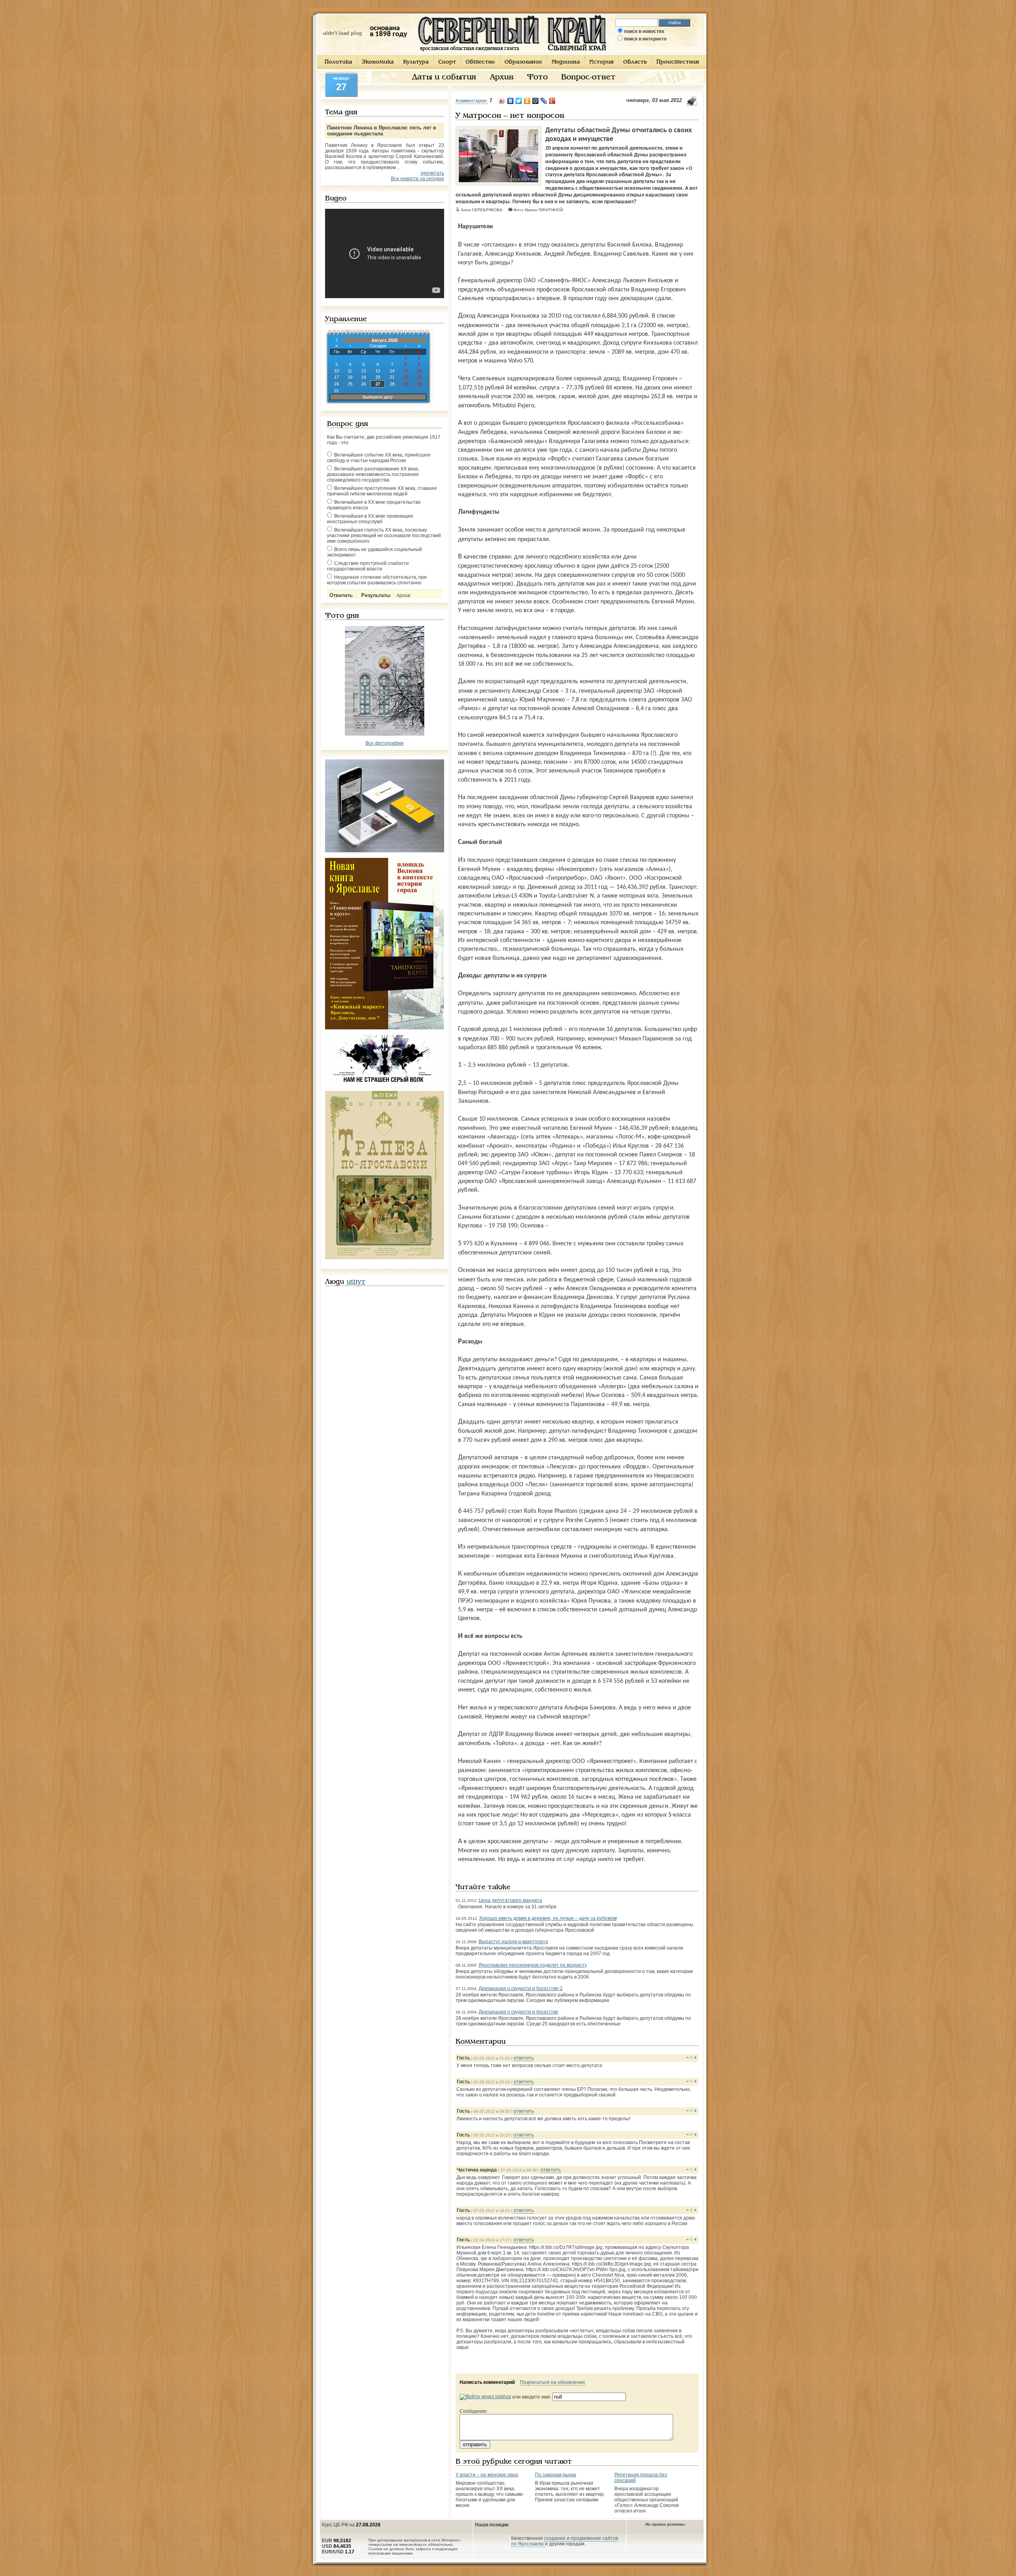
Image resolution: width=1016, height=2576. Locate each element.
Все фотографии (385, 743)
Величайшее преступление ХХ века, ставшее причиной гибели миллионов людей (382, 491)
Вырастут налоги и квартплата (513, 1942)
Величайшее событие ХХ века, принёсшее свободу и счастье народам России (379, 458)
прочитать (432, 173)
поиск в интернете (645, 39)
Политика (338, 62)
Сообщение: (474, 2411)
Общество (480, 62)
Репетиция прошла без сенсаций (641, 2478)
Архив (502, 77)
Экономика (378, 62)
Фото (537, 77)
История (601, 62)
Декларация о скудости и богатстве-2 (521, 1988)
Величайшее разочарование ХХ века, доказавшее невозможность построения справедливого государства (373, 474)
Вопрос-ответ (588, 77)
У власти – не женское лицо (487, 2475)
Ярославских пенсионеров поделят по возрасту (533, 1965)
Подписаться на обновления (552, 2382)
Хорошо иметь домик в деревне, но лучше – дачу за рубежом (548, 1918)
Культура (416, 62)
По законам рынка (556, 2475)
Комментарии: (472, 101)
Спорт (447, 62)
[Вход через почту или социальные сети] (485, 2397)
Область (635, 62)
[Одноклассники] (527, 101)
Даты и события (444, 77)
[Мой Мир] (536, 101)
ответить (524, 2058)
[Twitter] (519, 101)
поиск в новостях (644, 31)
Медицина (566, 62)
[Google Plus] (552, 101)
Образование (523, 62)
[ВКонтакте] (511, 101)
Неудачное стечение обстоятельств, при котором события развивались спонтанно (377, 580)
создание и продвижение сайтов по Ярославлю (565, 2541)
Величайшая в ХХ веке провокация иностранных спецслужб (370, 519)
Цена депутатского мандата (510, 1900)
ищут (356, 1282)
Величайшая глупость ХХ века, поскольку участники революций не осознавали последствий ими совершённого (384, 536)
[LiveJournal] (544, 101)
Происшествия (678, 62)
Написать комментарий (487, 2382)
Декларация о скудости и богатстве (519, 2012)
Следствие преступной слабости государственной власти (368, 566)
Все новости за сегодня (418, 179)
